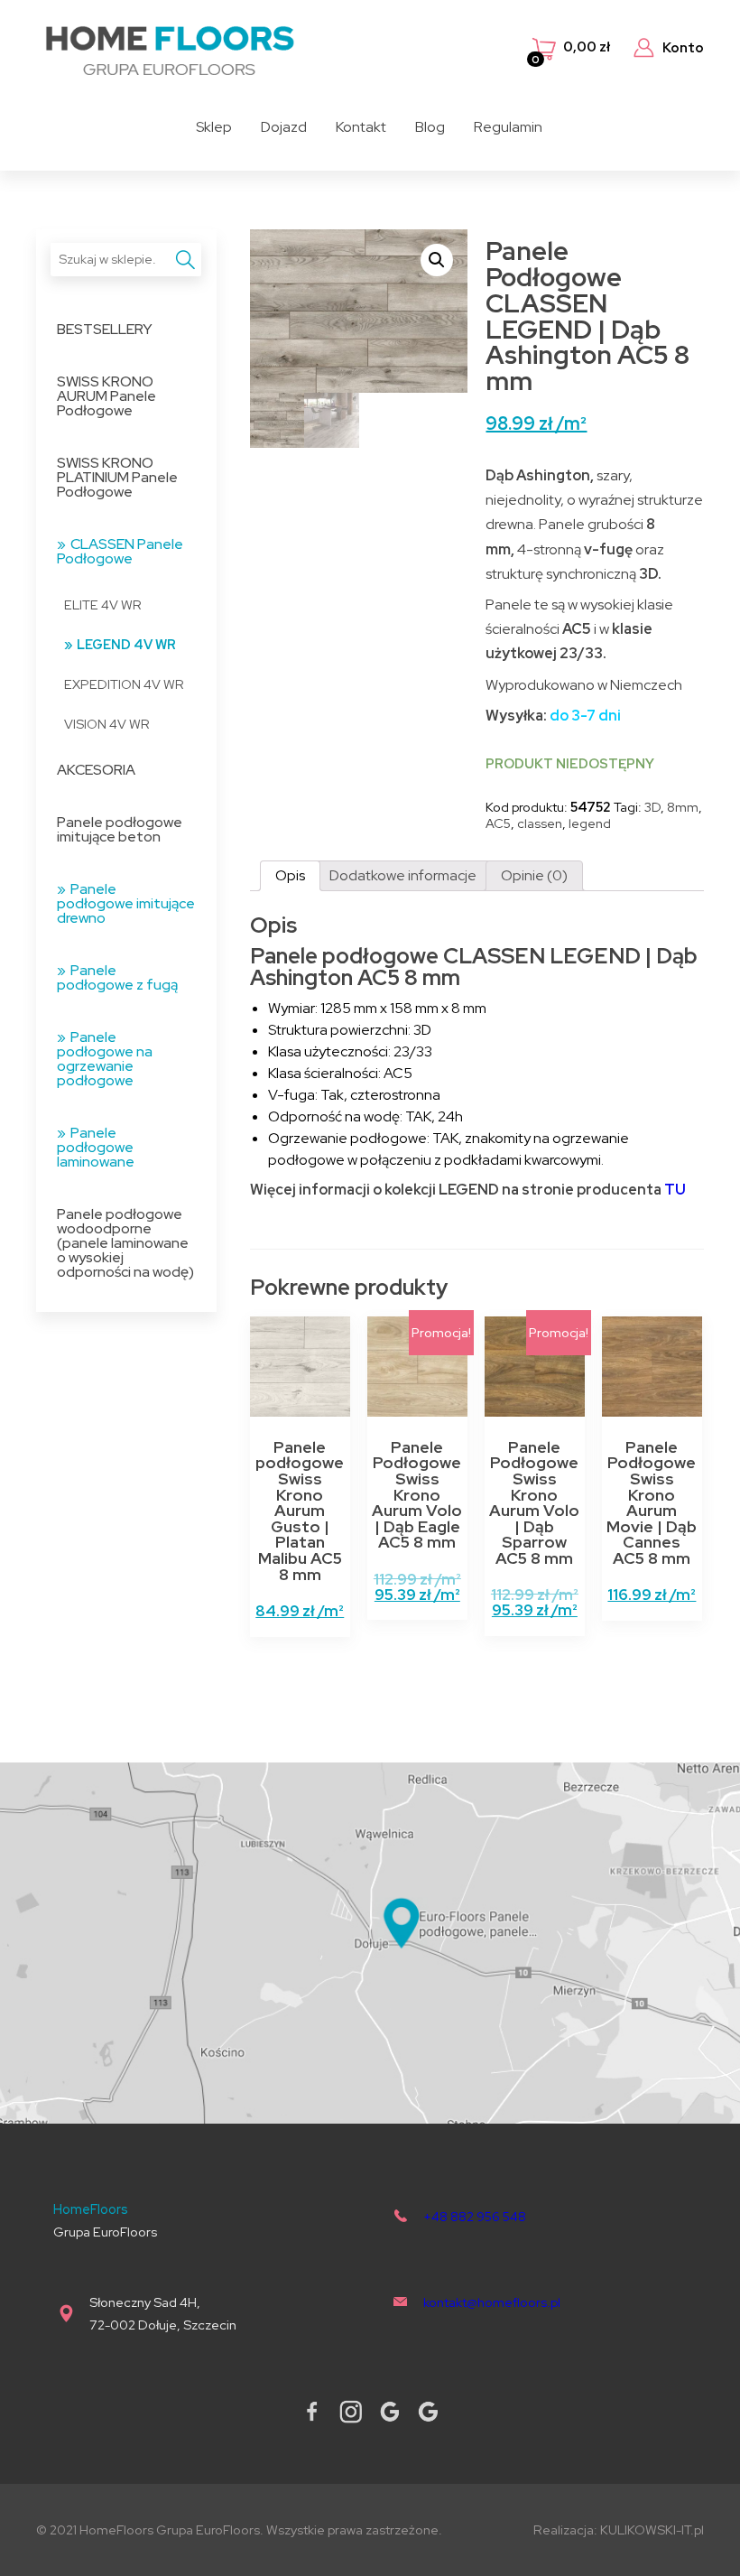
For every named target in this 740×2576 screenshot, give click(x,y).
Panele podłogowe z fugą (117, 977)
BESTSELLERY (105, 329)
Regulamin (508, 127)
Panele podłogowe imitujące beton (120, 829)
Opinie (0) (534, 875)
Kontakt (361, 127)
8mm (683, 807)
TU (675, 1190)
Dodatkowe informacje (403, 875)
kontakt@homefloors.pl (492, 2302)
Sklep (214, 127)
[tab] (290, 876)
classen (540, 823)
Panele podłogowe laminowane (96, 1147)
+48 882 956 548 (475, 2216)
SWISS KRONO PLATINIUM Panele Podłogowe (117, 477)
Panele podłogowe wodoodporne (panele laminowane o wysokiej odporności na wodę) (125, 1243)
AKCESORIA (96, 770)
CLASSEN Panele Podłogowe (120, 551)
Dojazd (284, 127)
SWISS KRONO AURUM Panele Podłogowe (106, 396)
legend (590, 823)
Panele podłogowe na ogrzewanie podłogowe (105, 1059)
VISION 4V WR (107, 724)
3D (652, 807)
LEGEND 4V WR (126, 644)
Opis (290, 875)
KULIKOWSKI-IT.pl (652, 2530)
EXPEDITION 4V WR (124, 684)
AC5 (498, 823)
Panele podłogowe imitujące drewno (126, 903)
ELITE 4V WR (103, 604)
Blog (430, 127)
